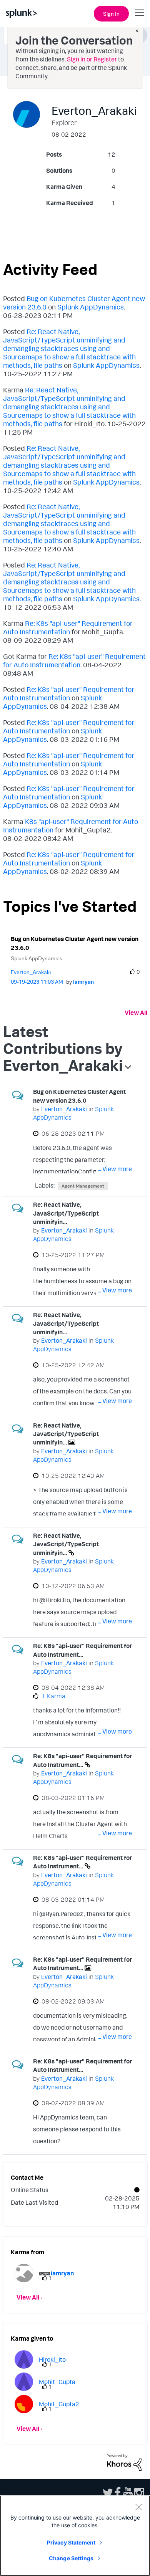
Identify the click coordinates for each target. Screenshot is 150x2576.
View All (136, 1013)
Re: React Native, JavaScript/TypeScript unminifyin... (66, 1213)
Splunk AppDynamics (91, 307)
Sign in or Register (92, 59)
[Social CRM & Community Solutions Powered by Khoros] (124, 2462)
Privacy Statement (71, 2542)
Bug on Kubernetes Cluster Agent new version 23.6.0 (75, 943)
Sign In (111, 14)
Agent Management (83, 1186)
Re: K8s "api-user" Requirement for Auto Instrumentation (68, 627)
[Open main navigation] (140, 13)
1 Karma (53, 1696)
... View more (115, 1169)
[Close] (138, 2507)
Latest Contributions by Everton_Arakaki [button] (63, 1048)
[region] (75, 2536)
